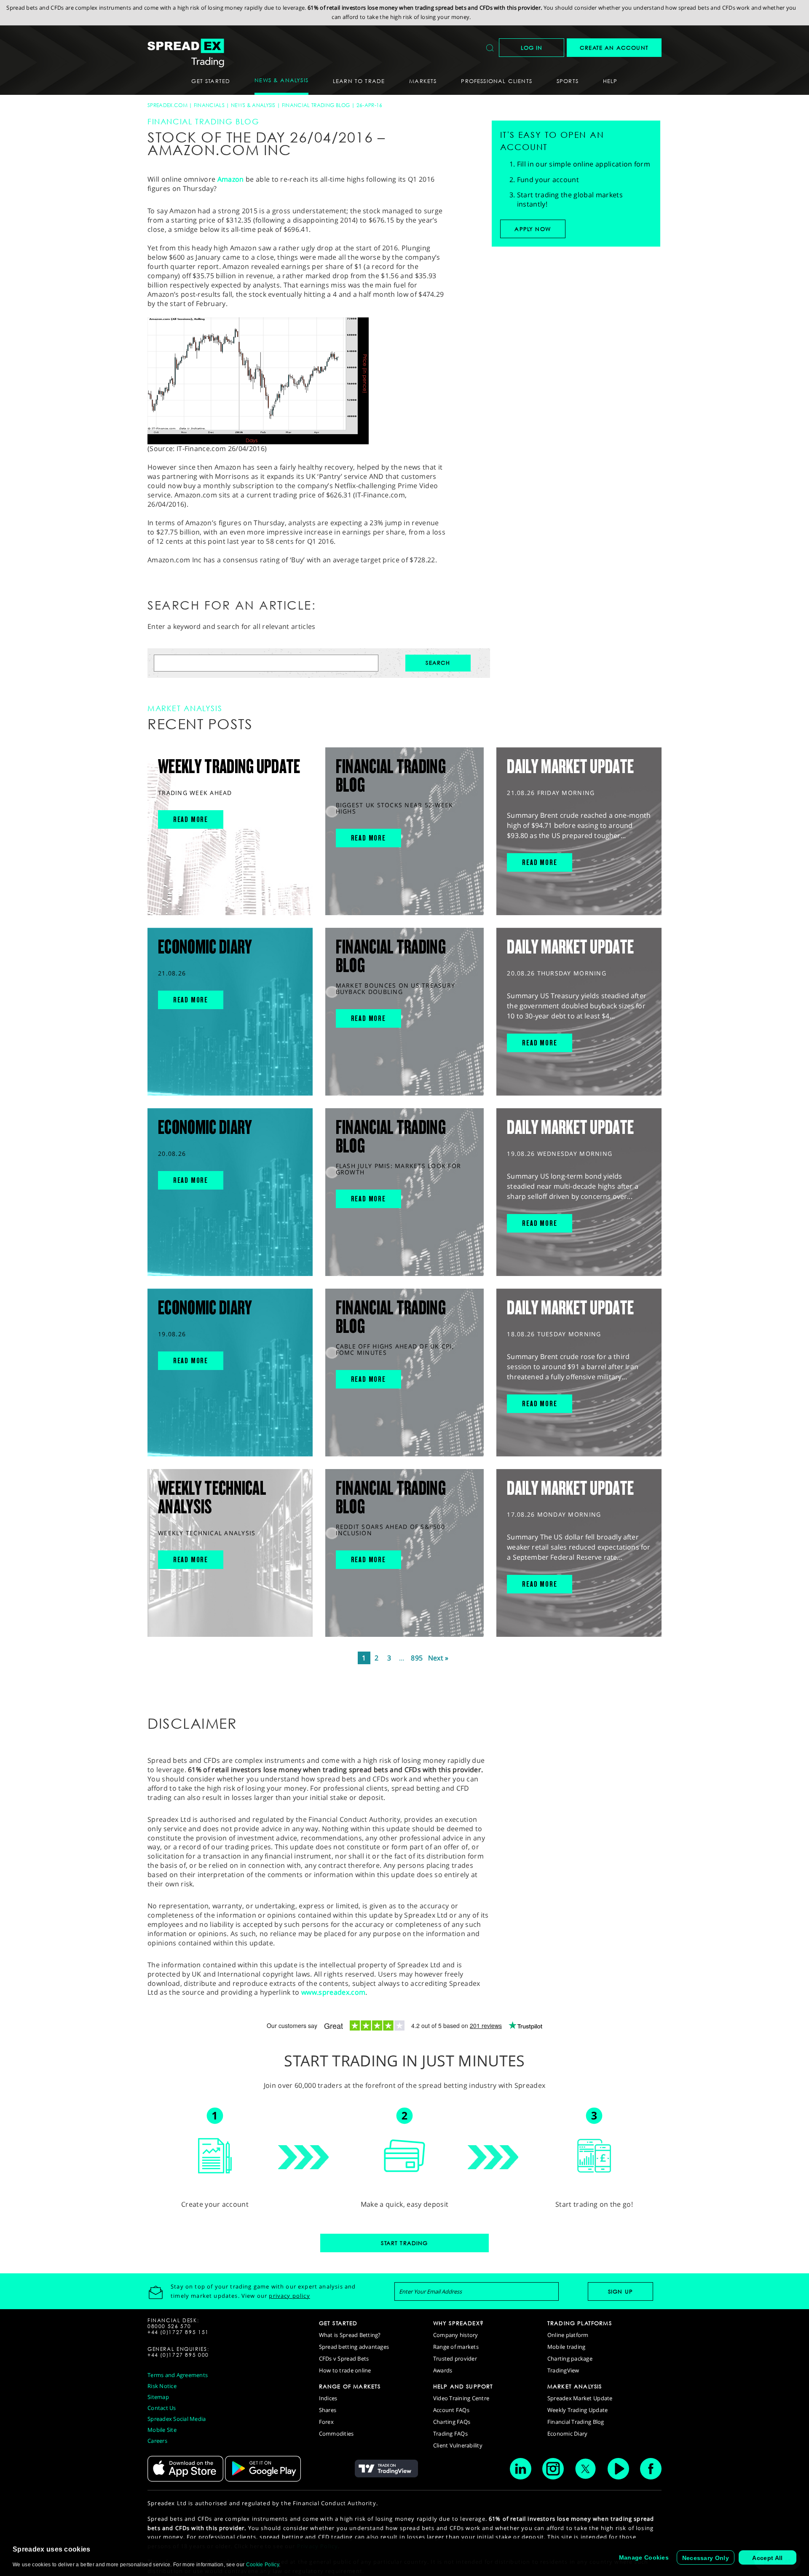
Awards (443, 2370)
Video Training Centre (461, 2398)
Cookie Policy (263, 2565)
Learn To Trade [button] (359, 81)
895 (417, 1658)
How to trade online (345, 2370)
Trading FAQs (450, 2434)
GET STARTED (338, 2323)
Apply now (533, 229)
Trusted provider (455, 2358)
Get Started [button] (211, 81)
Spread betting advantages (354, 2347)
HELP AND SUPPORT (463, 2386)
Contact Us (162, 2408)
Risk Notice (162, 2386)
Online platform (568, 2335)
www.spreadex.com (333, 1992)
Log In (532, 48)
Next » (438, 1658)
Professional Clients (496, 81)
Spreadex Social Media (177, 2419)
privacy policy (289, 2296)
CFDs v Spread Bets (344, 2358)
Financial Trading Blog (316, 105)
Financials (209, 105)
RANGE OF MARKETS (350, 2386)
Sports (568, 81)
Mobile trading (567, 2347)
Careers (157, 2441)
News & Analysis (253, 105)
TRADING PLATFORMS (580, 2323)
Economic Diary (568, 2434)
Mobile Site (162, 2430)
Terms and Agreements (178, 2375)
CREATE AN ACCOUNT (614, 48)
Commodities (336, 2434)
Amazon (231, 179)
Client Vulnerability (458, 2445)
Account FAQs (451, 2410)
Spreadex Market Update (580, 2398)
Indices (328, 2398)
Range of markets (456, 2347)
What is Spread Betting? (350, 2335)
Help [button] (610, 81)
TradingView (563, 2370)
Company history (456, 2335)
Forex (326, 2422)
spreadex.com (167, 105)
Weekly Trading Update (577, 2410)
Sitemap (158, 2397)
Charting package (570, 2358)
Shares (328, 2410)
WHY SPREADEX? (458, 2323)
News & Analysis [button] (281, 80)
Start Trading (404, 2243)
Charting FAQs (452, 2422)
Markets (423, 81)
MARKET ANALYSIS (575, 2386)
